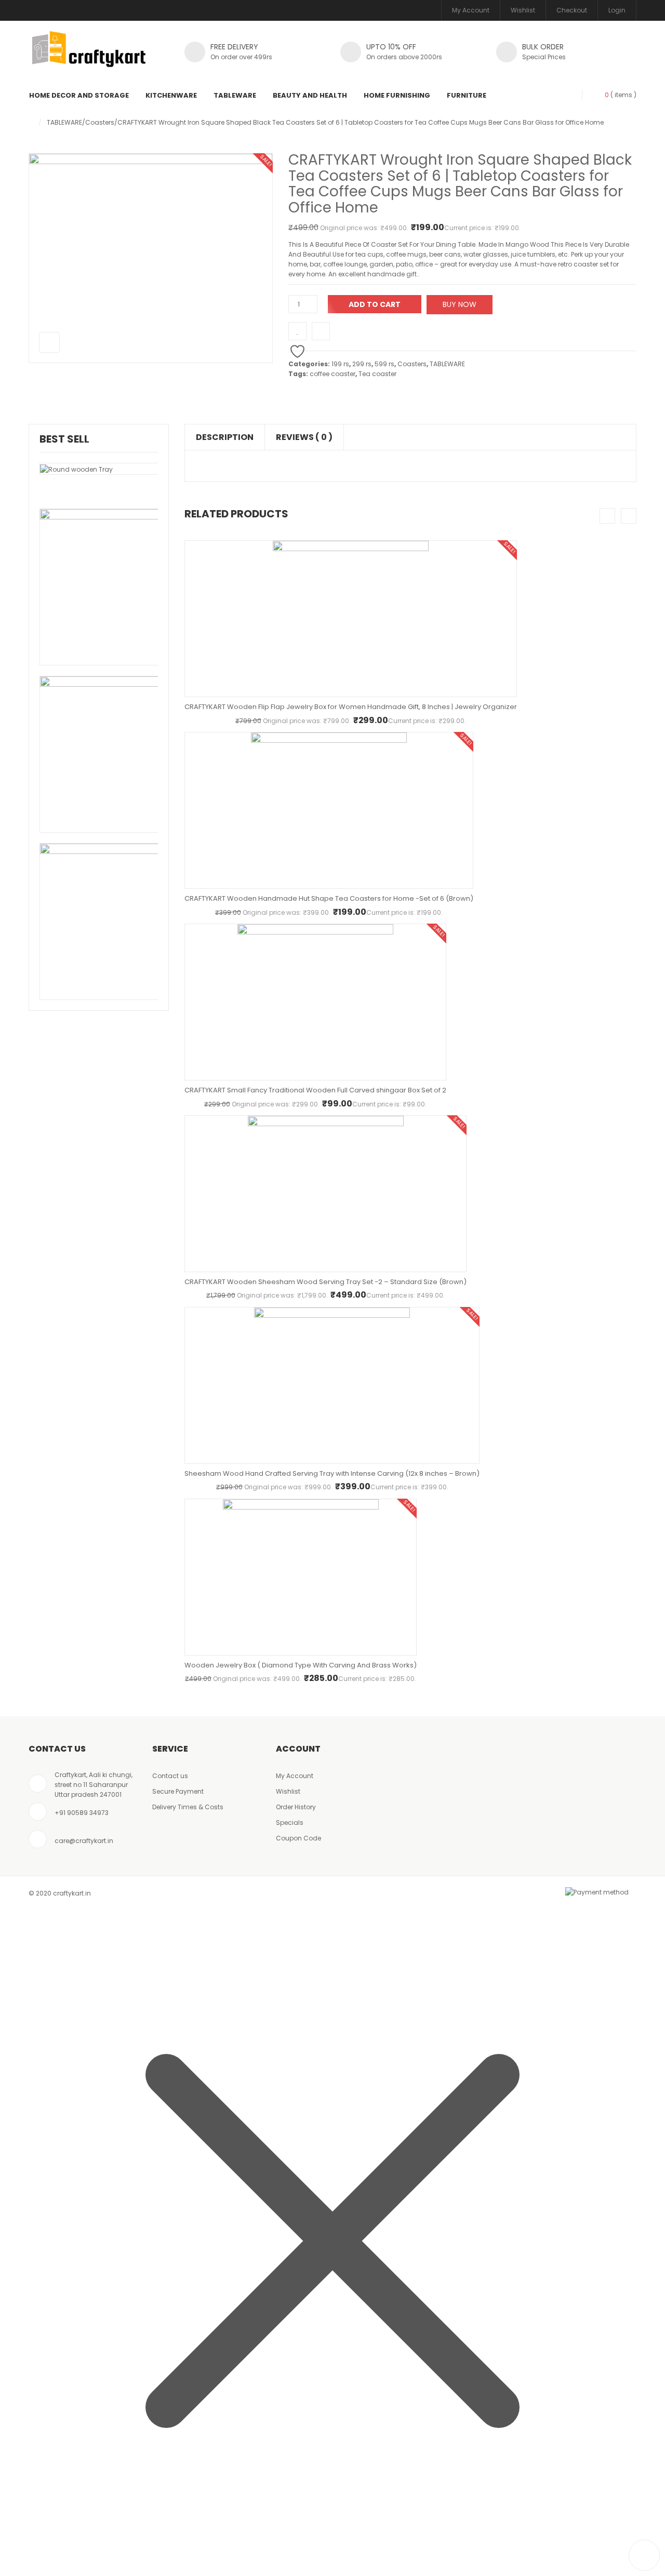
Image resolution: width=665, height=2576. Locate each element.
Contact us (170, 1776)
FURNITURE (467, 95)
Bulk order (543, 47)
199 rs (340, 364)
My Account (471, 10)
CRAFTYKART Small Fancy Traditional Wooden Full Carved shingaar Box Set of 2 (315, 1090)
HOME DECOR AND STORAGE (79, 95)
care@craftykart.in (84, 1841)
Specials (290, 1823)
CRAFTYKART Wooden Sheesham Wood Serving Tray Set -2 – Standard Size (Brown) (325, 1282)
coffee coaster (332, 374)
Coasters (100, 122)
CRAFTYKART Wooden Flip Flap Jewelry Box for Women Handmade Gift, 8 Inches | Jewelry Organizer (351, 707)
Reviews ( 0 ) (304, 437)
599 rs (384, 364)
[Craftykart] (89, 55)
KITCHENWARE (171, 95)
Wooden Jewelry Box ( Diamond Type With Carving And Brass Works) (301, 1665)
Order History (296, 1807)
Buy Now (460, 304)
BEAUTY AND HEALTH (310, 95)
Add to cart (375, 304)
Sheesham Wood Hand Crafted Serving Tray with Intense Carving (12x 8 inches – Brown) (332, 1473)
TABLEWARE (235, 95)
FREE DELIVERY (234, 47)
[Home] (31, 122)
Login (617, 10)
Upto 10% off (391, 47)
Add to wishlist (297, 331)
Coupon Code (298, 1838)
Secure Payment (178, 1791)
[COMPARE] (321, 331)
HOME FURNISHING (397, 95)
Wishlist (523, 10)
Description (225, 437)
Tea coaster (377, 374)
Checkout (572, 10)
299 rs (362, 364)
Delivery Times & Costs (188, 1807)
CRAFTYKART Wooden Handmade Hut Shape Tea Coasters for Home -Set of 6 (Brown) (329, 898)
